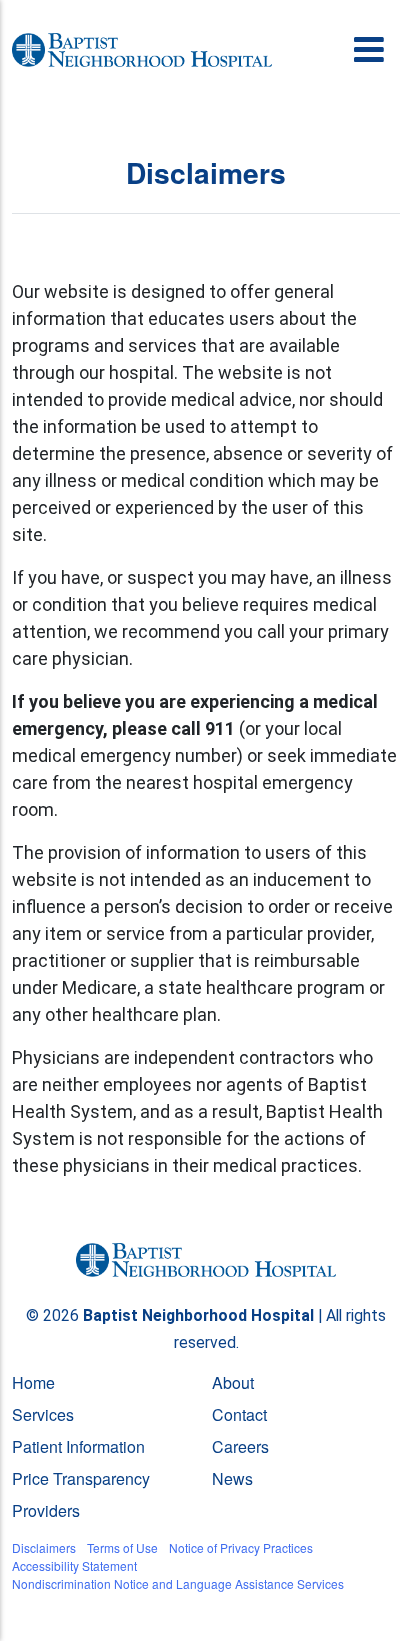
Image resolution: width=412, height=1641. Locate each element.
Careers (240, 1446)
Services (43, 1414)
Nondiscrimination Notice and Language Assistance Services (178, 1583)
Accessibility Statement (74, 1565)
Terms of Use (122, 1547)
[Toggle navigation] (370, 50)
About (233, 1382)
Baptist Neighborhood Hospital (198, 1315)
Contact (239, 1414)
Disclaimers (44, 1547)
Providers (46, 1510)
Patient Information (78, 1446)
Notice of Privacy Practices (241, 1547)
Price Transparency (81, 1478)
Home (33, 1382)
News (232, 1478)
